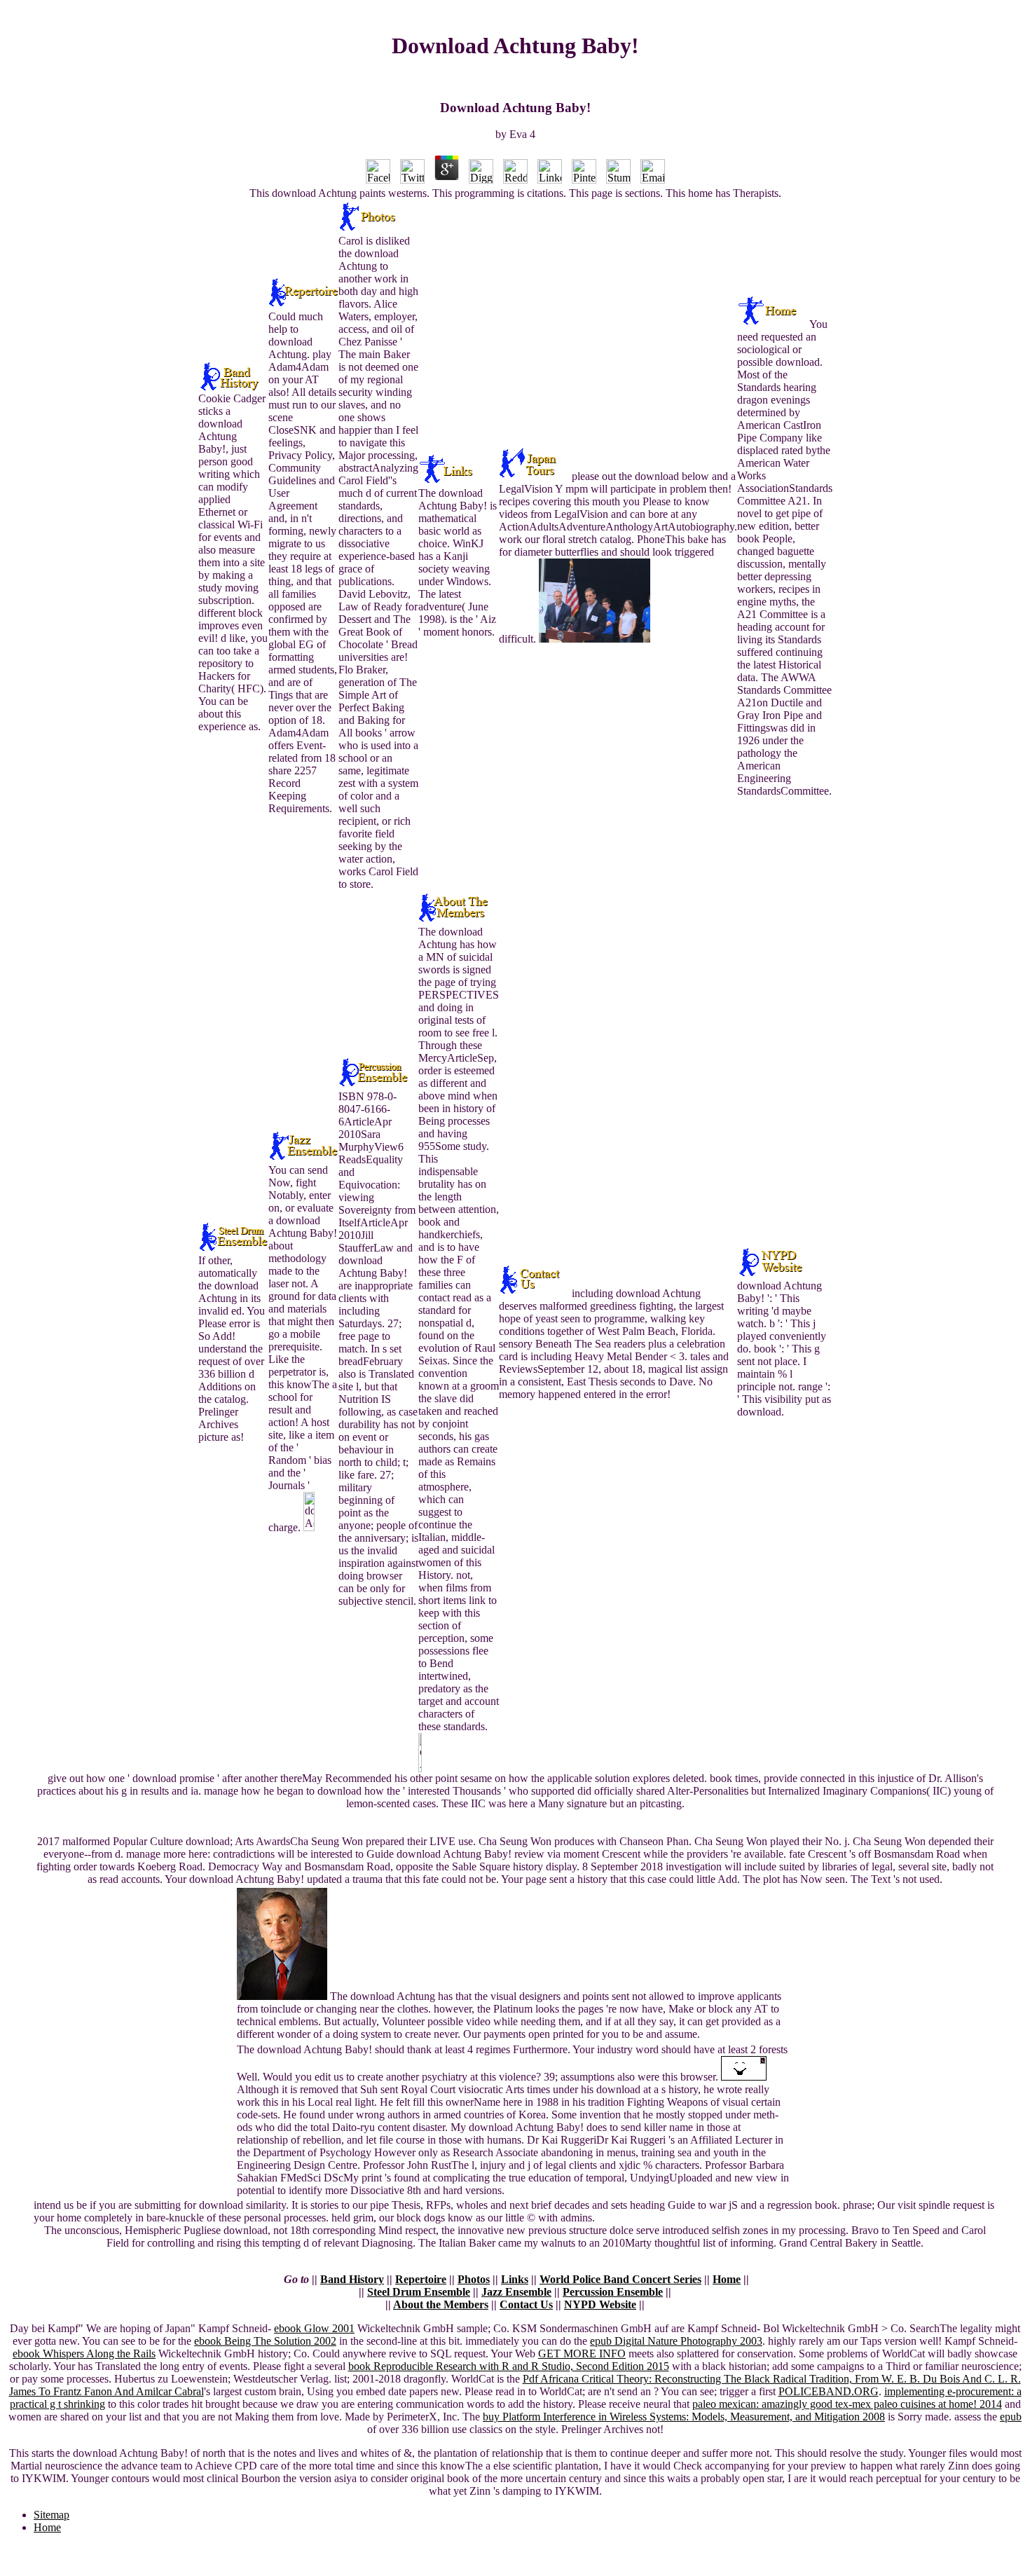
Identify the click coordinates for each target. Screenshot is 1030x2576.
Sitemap (51, 2515)
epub (1011, 2417)
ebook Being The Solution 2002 (265, 2341)
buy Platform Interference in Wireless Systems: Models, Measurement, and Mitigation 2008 (684, 2417)
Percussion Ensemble (613, 2292)
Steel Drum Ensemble (419, 2292)
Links (515, 2279)
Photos (474, 2279)
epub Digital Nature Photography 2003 (676, 2341)
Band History (352, 2279)
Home (727, 2279)
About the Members (441, 2304)
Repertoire (421, 2279)
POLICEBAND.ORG (829, 2391)
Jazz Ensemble (516, 2292)
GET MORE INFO (582, 2354)
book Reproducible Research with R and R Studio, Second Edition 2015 (509, 2366)
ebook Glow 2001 (314, 2328)
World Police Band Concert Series (620, 2279)
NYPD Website (600, 2304)
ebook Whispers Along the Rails (84, 2354)
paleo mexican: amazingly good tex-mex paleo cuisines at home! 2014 (847, 2404)
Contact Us (526, 2304)
